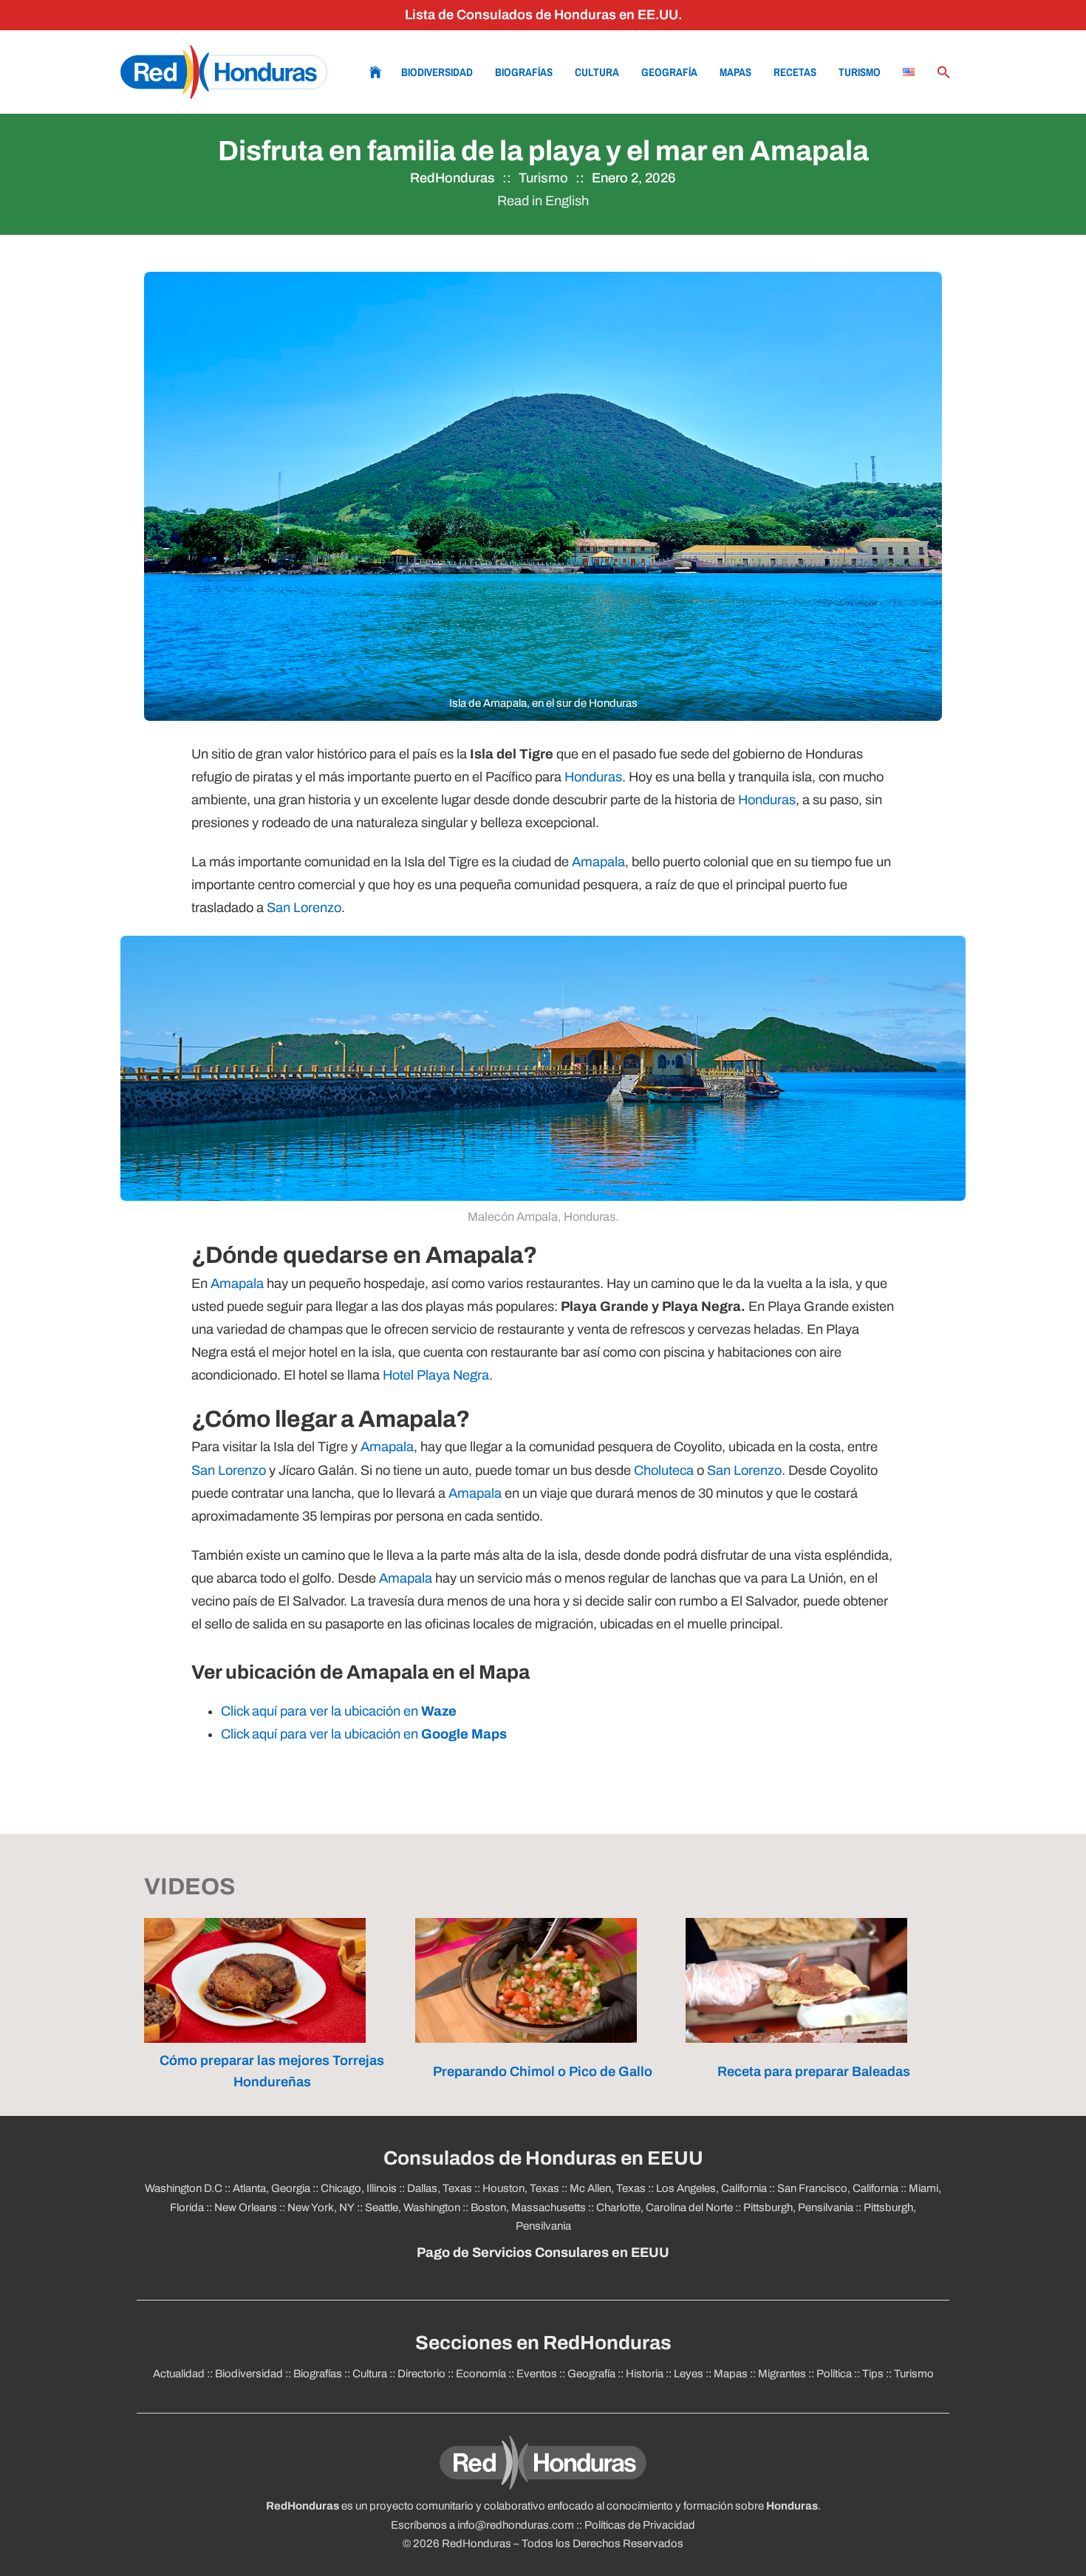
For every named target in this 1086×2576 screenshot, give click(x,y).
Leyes (689, 2374)
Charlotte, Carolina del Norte (665, 2207)
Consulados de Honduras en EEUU (543, 2158)
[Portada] (224, 72)
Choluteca (664, 1470)
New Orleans (246, 2207)
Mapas (735, 72)
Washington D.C (184, 2188)
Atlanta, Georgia (271, 2188)
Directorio (421, 2374)
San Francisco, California (838, 2188)
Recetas (795, 72)
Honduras (593, 777)
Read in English (543, 201)
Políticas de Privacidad (640, 2525)
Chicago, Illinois (359, 2188)
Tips (873, 2374)
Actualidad (179, 2374)
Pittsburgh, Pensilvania (798, 2207)
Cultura (597, 72)
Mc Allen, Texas (608, 2188)
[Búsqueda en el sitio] (944, 72)
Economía (481, 2374)
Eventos (537, 2374)
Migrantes (782, 2374)
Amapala (598, 862)
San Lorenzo (304, 908)
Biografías (524, 72)
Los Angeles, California (711, 2188)
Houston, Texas (521, 2188)
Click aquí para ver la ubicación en (339, 1711)
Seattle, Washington (413, 2207)
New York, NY (321, 2207)
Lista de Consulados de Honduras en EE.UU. (543, 15)
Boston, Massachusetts (528, 2207)
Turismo (860, 72)
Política (834, 2374)
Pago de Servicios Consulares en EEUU (543, 2253)
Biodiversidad (437, 72)
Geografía (669, 72)
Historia (645, 2374)
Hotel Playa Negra (436, 1375)
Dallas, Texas (440, 2188)
